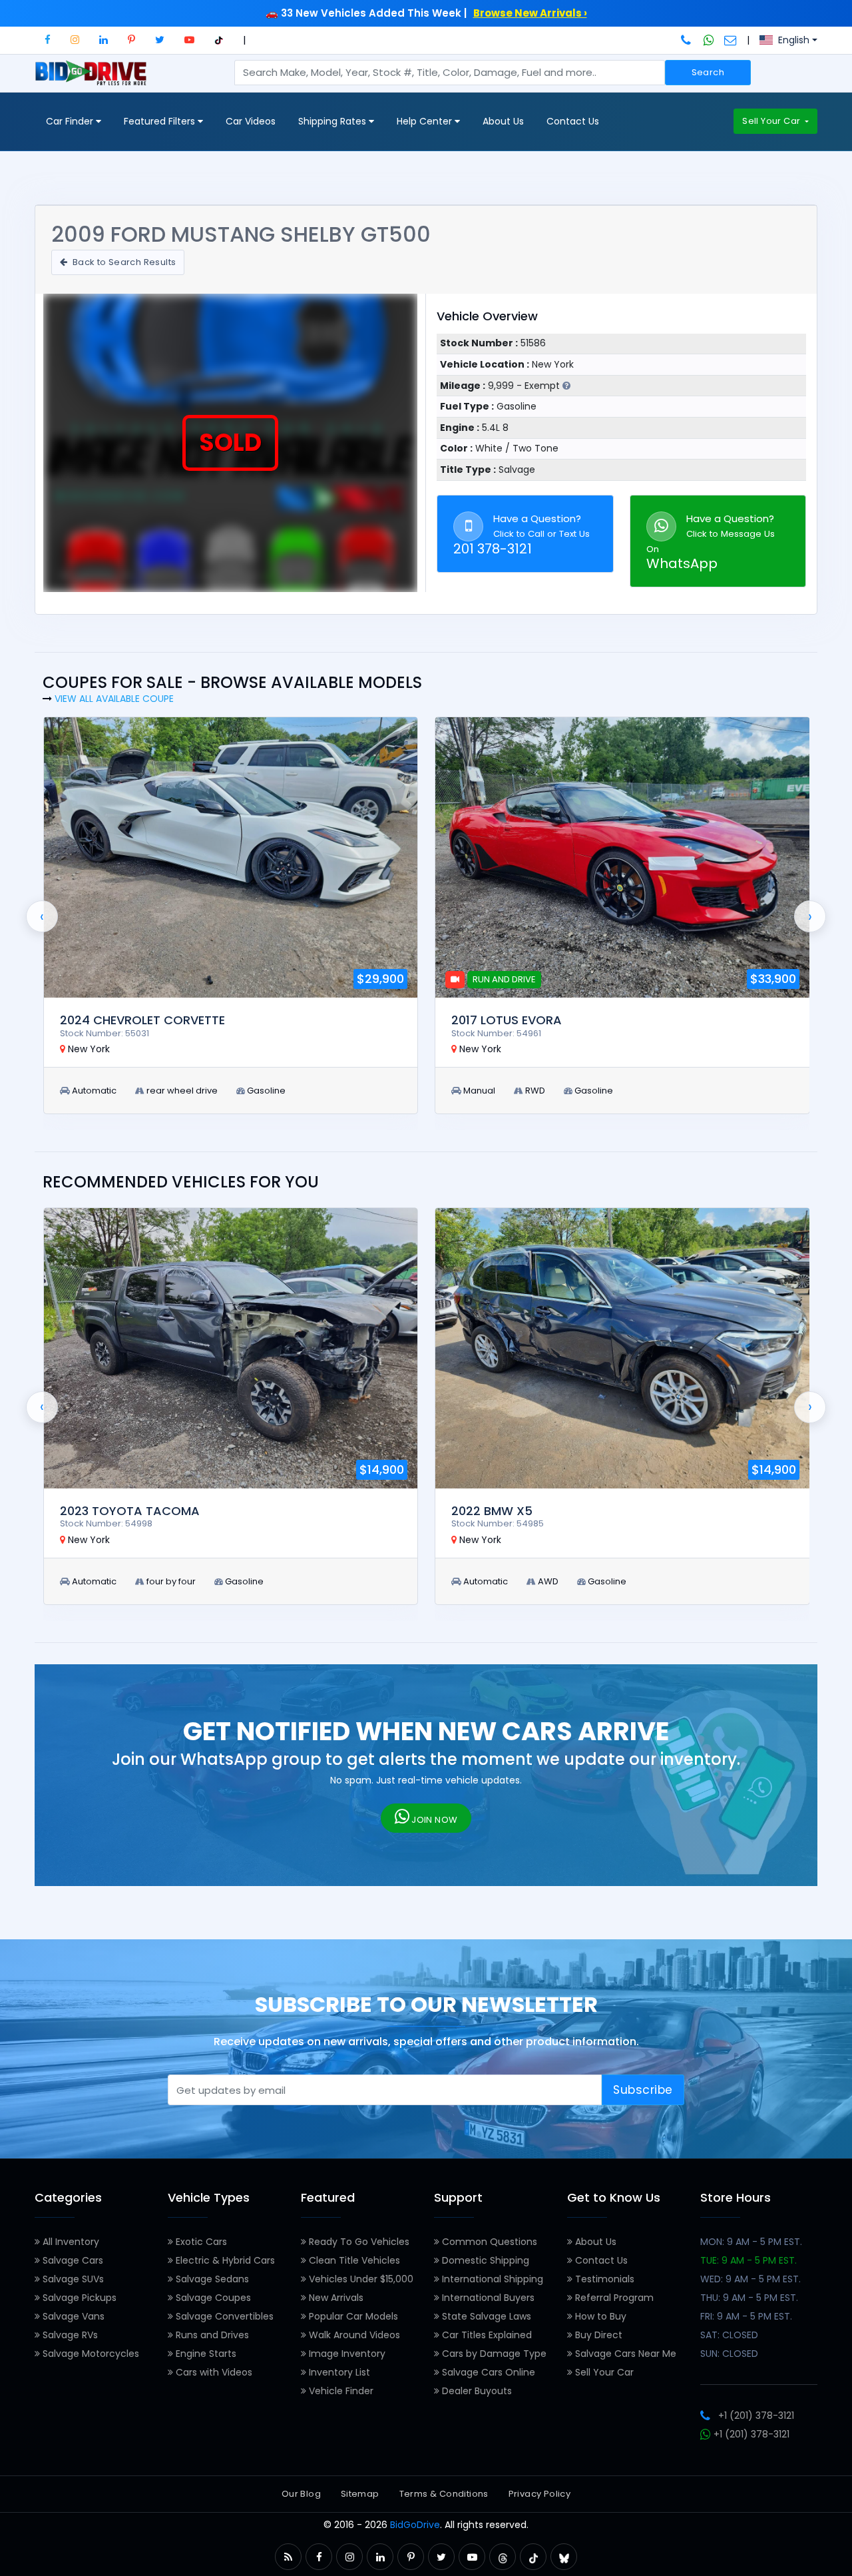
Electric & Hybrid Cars (224, 2260)
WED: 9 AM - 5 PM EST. (750, 2279)
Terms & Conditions (444, 2494)
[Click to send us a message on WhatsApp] (709, 40)
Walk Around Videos (353, 2335)
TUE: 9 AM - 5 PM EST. (748, 2260)
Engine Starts (205, 2354)
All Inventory (70, 2242)
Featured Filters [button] (161, 121)
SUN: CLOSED (729, 2354)
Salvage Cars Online (487, 2372)
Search (708, 72)
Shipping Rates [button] (333, 121)
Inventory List (338, 2372)
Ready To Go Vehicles (358, 2242)
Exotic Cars (200, 2242)
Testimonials (603, 2279)
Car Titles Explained (486, 2335)
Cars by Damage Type (493, 2354)
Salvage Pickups (78, 2298)
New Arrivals (335, 2298)
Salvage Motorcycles (90, 2354)
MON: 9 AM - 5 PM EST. (751, 2242)
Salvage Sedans (211, 2279)
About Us (503, 121)
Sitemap (360, 2494)
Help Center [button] (426, 121)
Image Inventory (346, 2354)
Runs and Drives (211, 2335)
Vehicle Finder (340, 2391)
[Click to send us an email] (731, 40)
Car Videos (251, 121)
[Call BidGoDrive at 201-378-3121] (687, 40)
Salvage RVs (69, 2335)
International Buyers (487, 2298)
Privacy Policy (539, 2494)
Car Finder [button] (71, 121)
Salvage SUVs (72, 2279)
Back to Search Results (123, 262)
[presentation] (42, 916)
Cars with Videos (213, 2372)
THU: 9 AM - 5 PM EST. (749, 2298)
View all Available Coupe (114, 699)
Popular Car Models (352, 2316)
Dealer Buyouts (476, 2391)
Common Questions (488, 2242)
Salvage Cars (72, 2260)
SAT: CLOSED (729, 2335)
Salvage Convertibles (223, 2316)
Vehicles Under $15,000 (360, 2279)
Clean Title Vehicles (353, 2260)
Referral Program (613, 2298)
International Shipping (491, 2279)
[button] (48, 40)
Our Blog (301, 2494)
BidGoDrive (415, 2525)
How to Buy (599, 2316)
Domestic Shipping (484, 2260)
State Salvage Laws (485, 2316)
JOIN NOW (434, 1820)
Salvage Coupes (212, 2298)
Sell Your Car (772, 121)
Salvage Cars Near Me (624, 2354)
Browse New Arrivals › (530, 13)
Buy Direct (597, 2335)
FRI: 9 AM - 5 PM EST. (746, 2316)
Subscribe (643, 2090)
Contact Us (573, 121)
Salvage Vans (72, 2316)
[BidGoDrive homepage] (94, 79)
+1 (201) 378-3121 (756, 2415)
